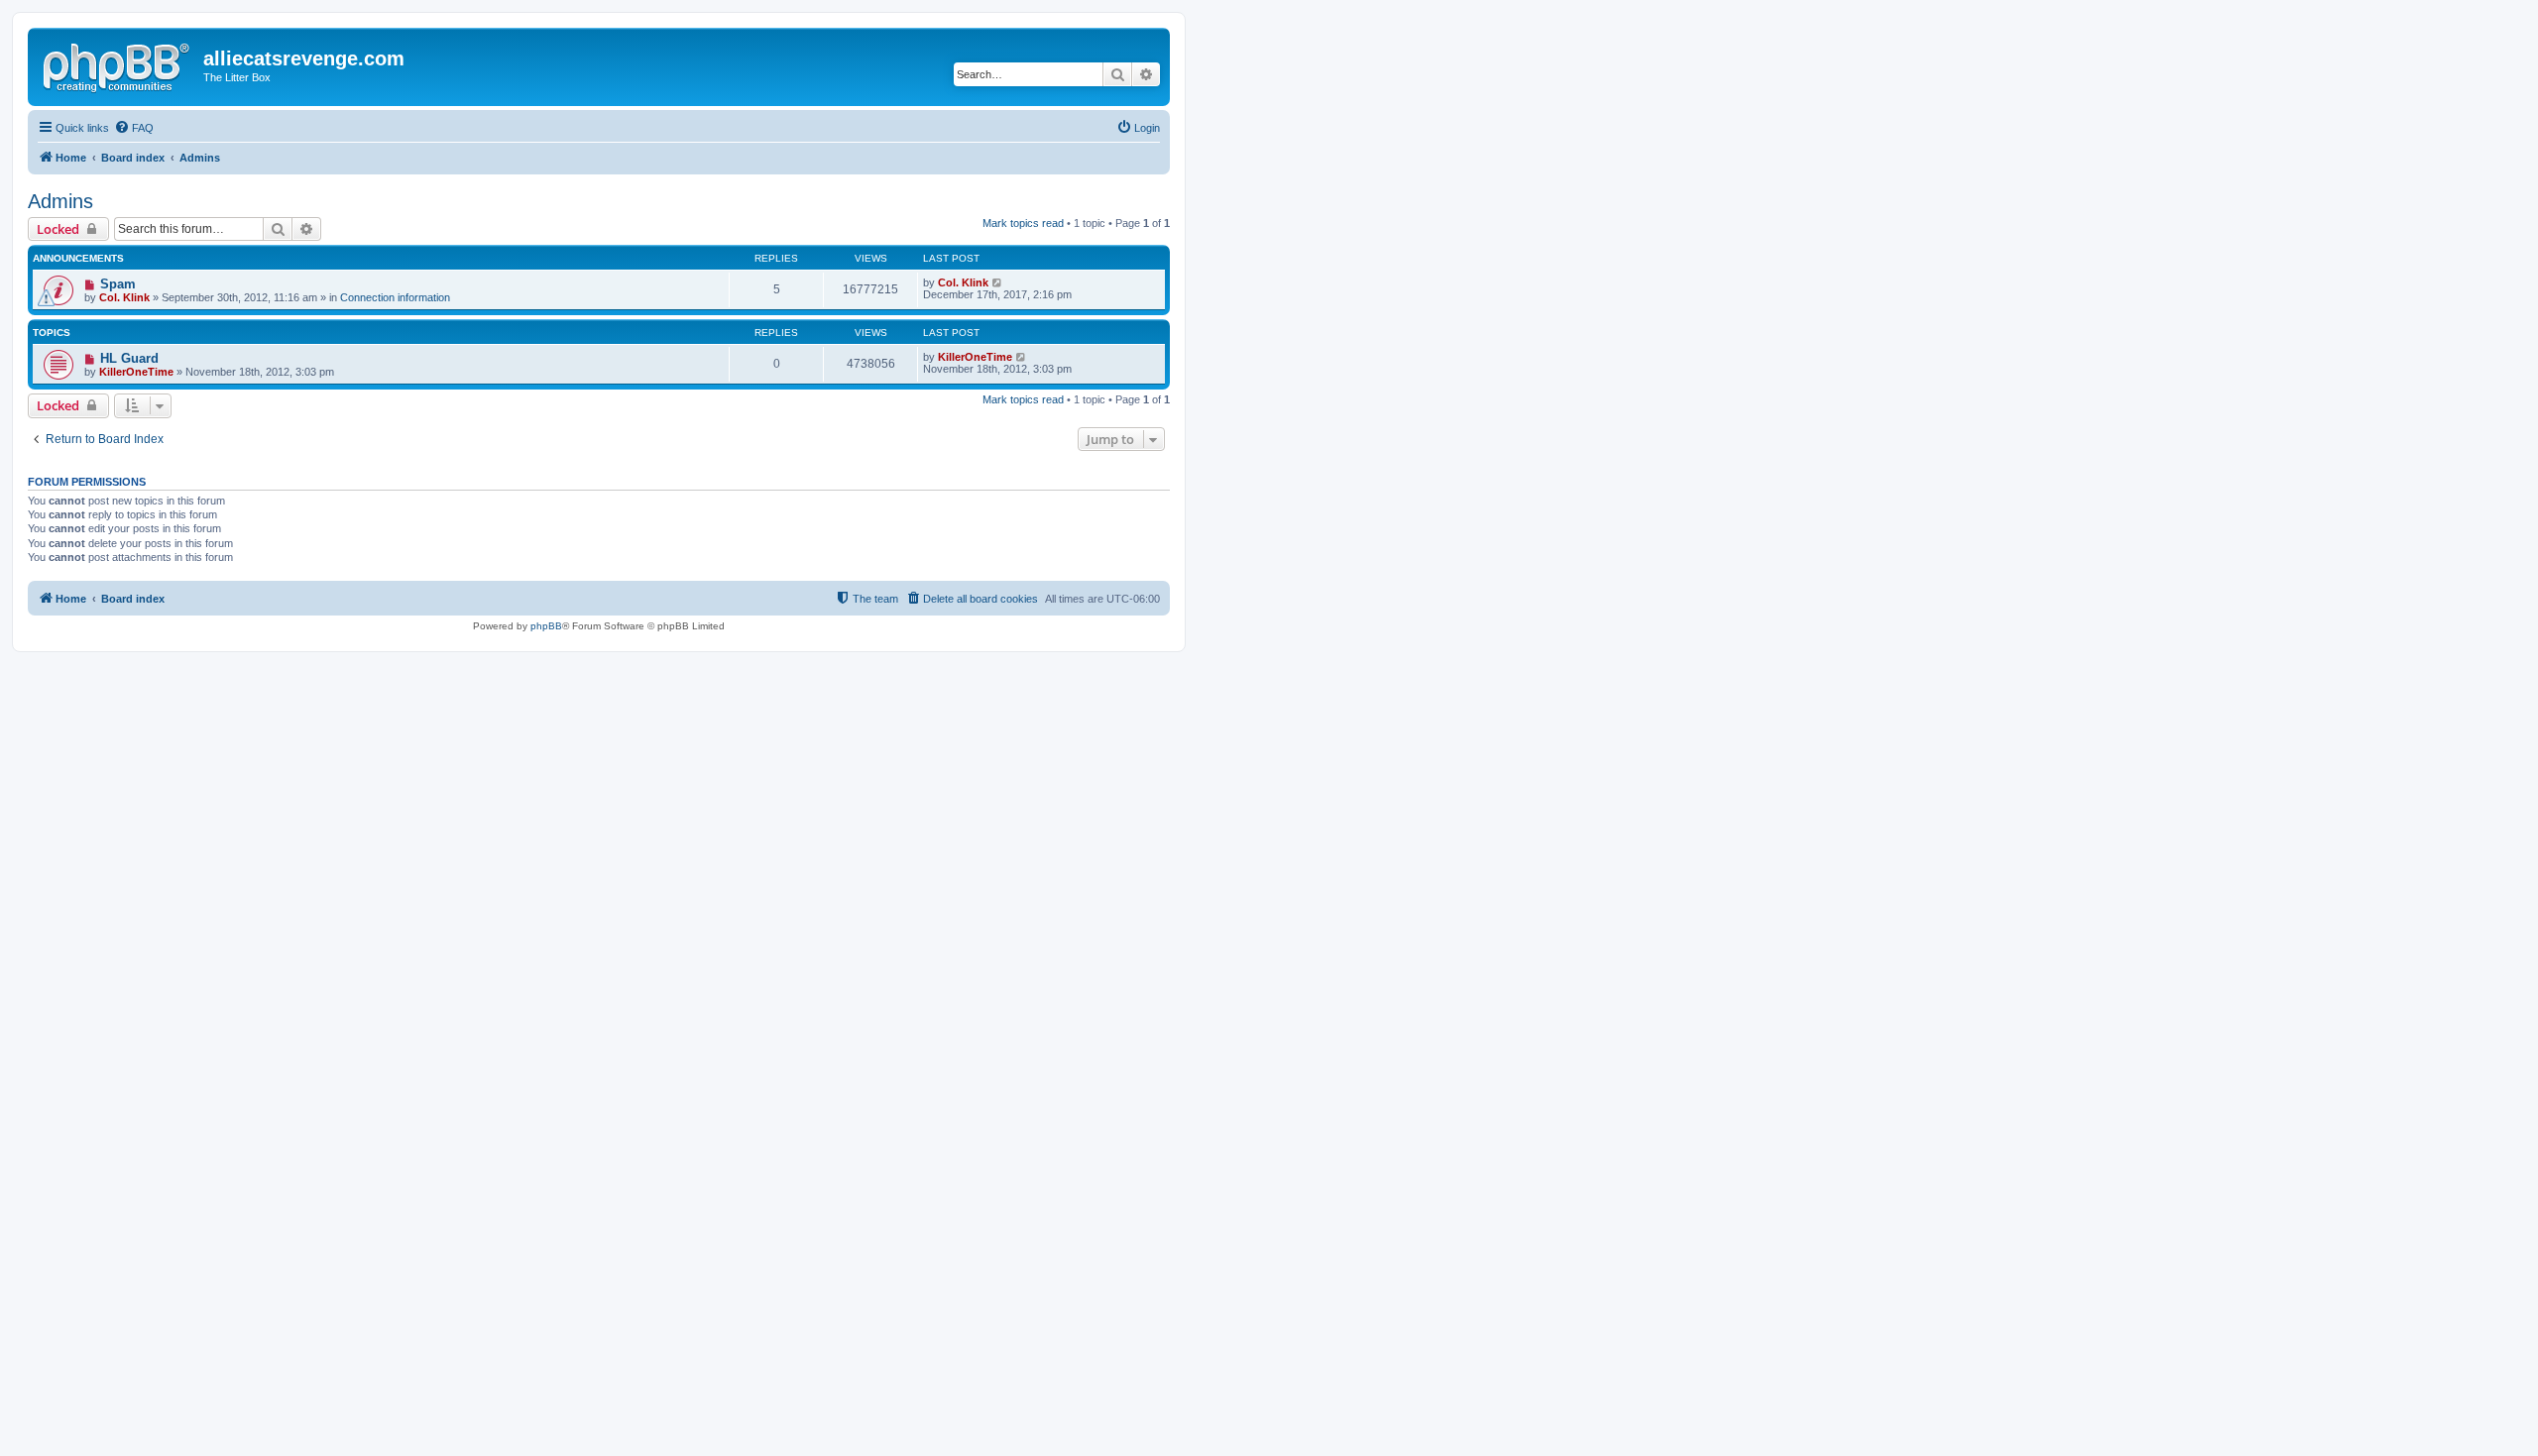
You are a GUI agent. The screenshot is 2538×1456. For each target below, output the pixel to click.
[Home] (118, 64)
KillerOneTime (136, 372)
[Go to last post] (998, 282)
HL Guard (129, 358)
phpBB (546, 626)
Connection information (395, 297)
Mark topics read (1023, 223)
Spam (118, 284)
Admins (60, 201)
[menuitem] (134, 128)
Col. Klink (124, 297)
